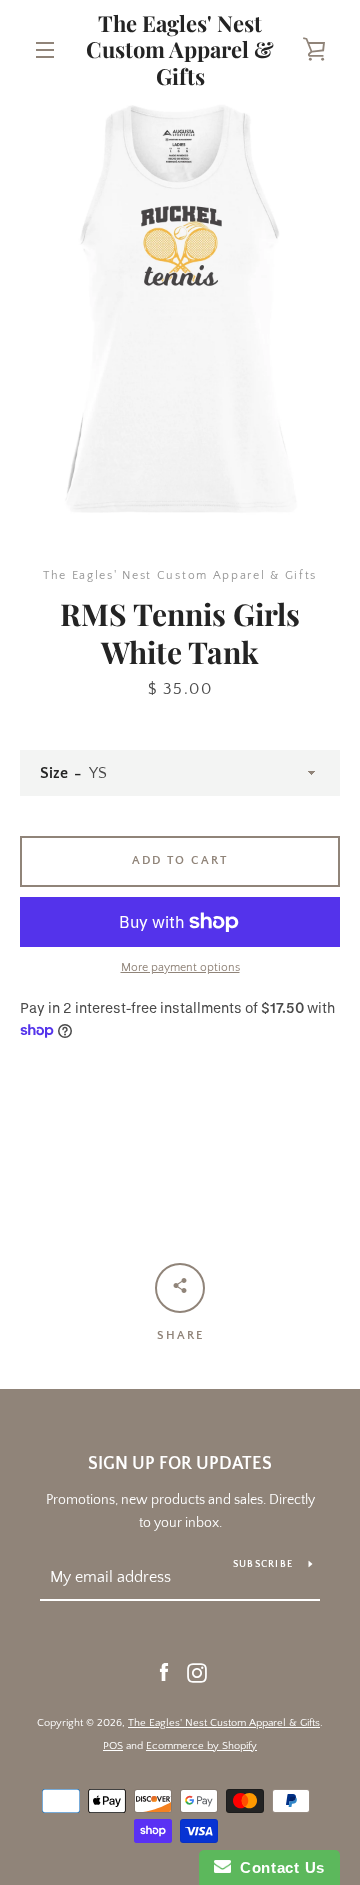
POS (113, 1746)
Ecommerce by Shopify (201, 1746)
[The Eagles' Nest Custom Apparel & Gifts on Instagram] (197, 1672)
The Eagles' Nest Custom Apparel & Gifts (180, 49)
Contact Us (278, 1867)
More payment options (180, 967)
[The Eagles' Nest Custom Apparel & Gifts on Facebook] (164, 1672)
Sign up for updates (180, 1464)
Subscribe (263, 1564)
